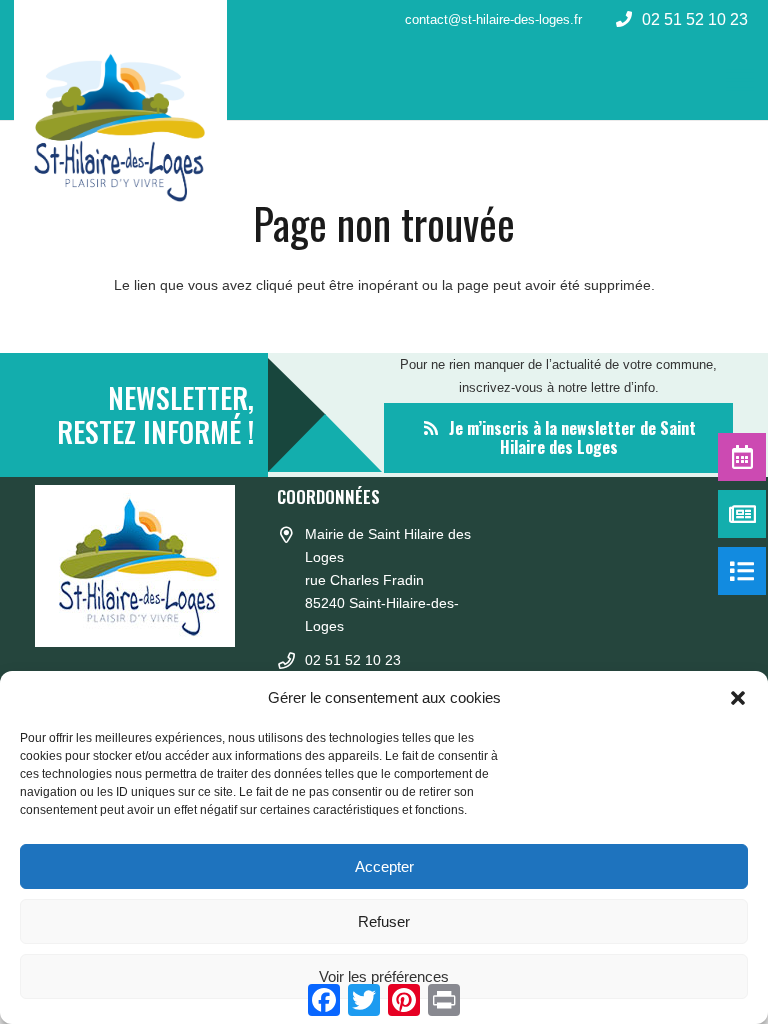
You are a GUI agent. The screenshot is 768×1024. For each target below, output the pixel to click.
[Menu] (740, 80)
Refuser (384, 921)
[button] (738, 698)
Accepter (384, 866)
